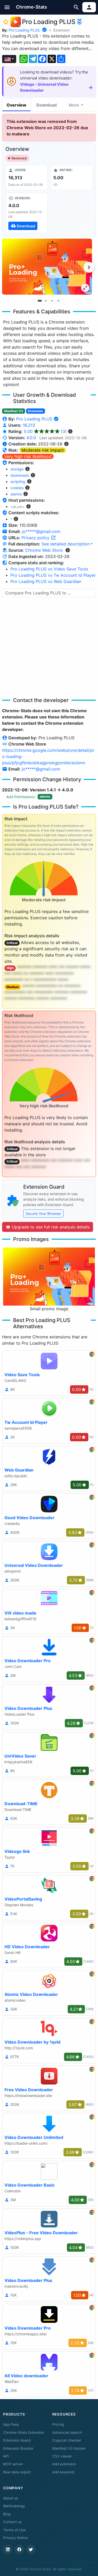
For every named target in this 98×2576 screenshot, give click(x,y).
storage (17, 469)
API (6, 2456)
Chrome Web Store (44, 550)
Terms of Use (14, 2530)
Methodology (14, 2506)
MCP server (13, 2464)
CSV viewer (62, 2456)
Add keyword (63, 2472)
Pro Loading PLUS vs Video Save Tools (49, 569)
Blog (7, 2514)
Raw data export (17, 2472)
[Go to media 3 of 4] (52, 301)
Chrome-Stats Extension (24, 2432)
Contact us (12, 2522)
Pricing (58, 2424)
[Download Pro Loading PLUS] (27, 213)
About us (11, 2498)
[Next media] (89, 267)
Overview (16, 105)
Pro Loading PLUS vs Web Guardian (46, 581)
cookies (17, 488)
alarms (16, 494)
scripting (18, 482)
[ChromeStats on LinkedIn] (8, 2549)
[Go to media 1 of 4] (40, 301)
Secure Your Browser (43, 1213)
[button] (7, 7)
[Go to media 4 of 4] (59, 301)
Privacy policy (36, 538)
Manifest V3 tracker (69, 2448)
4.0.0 (31, 438)
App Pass (11, 2424)
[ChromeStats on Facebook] (19, 2549)
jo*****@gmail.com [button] (41, 531)
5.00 (45, 431)
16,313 (29, 425)
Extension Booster (18, 2448)
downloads (20, 475)
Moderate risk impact (43, 450)
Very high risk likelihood (28, 456)
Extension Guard (17, 2440)
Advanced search (67, 2432)
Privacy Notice (16, 2538)
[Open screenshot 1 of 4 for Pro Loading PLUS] (47, 267)
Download (47, 105)
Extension (62, 30)
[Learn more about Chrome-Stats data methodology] (68, 550)
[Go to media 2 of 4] (46, 301)
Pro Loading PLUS (24, 30)
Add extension (64, 2464)
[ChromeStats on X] (31, 2549)
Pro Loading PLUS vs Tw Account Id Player (53, 575)
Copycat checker (67, 2440)
